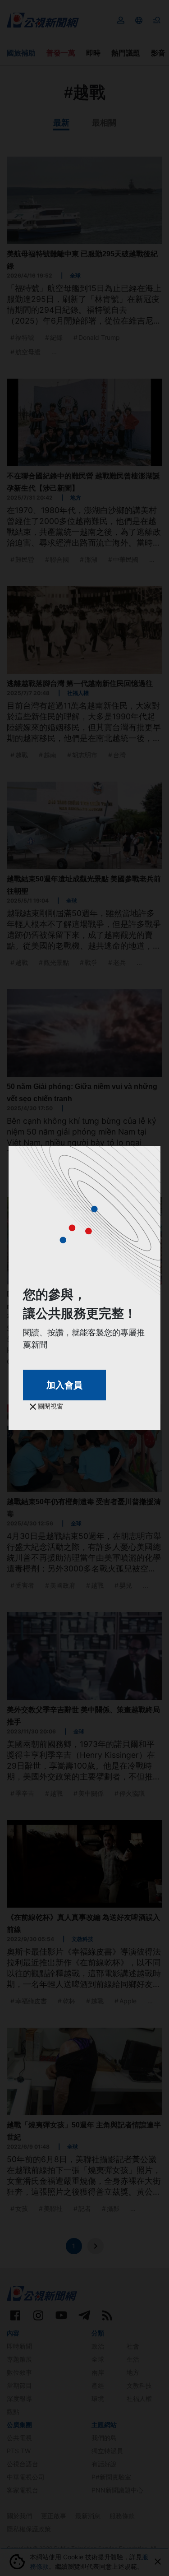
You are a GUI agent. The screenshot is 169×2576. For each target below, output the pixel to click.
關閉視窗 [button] (50, 1406)
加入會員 (64, 1385)
